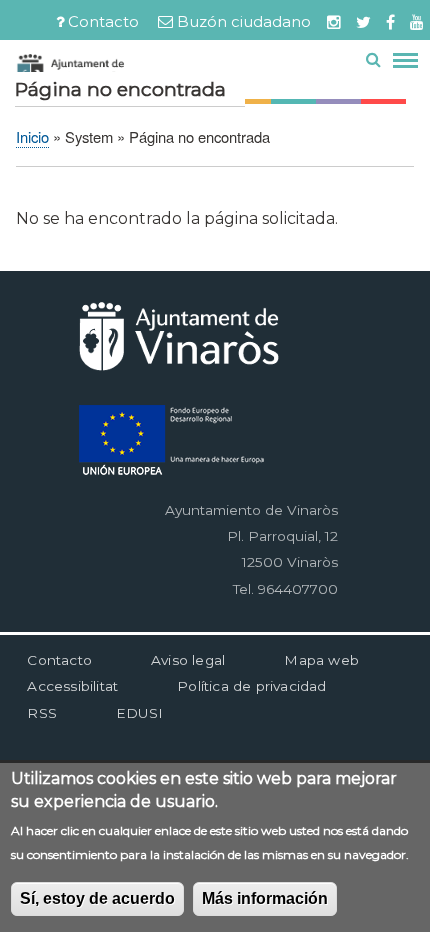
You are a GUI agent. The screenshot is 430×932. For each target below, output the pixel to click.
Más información (265, 898)
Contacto (103, 22)
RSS (42, 713)
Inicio (32, 136)
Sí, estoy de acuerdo (97, 898)
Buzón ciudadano (244, 22)
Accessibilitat (72, 686)
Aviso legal (188, 660)
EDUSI (139, 713)
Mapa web (321, 660)
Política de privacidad (251, 686)
